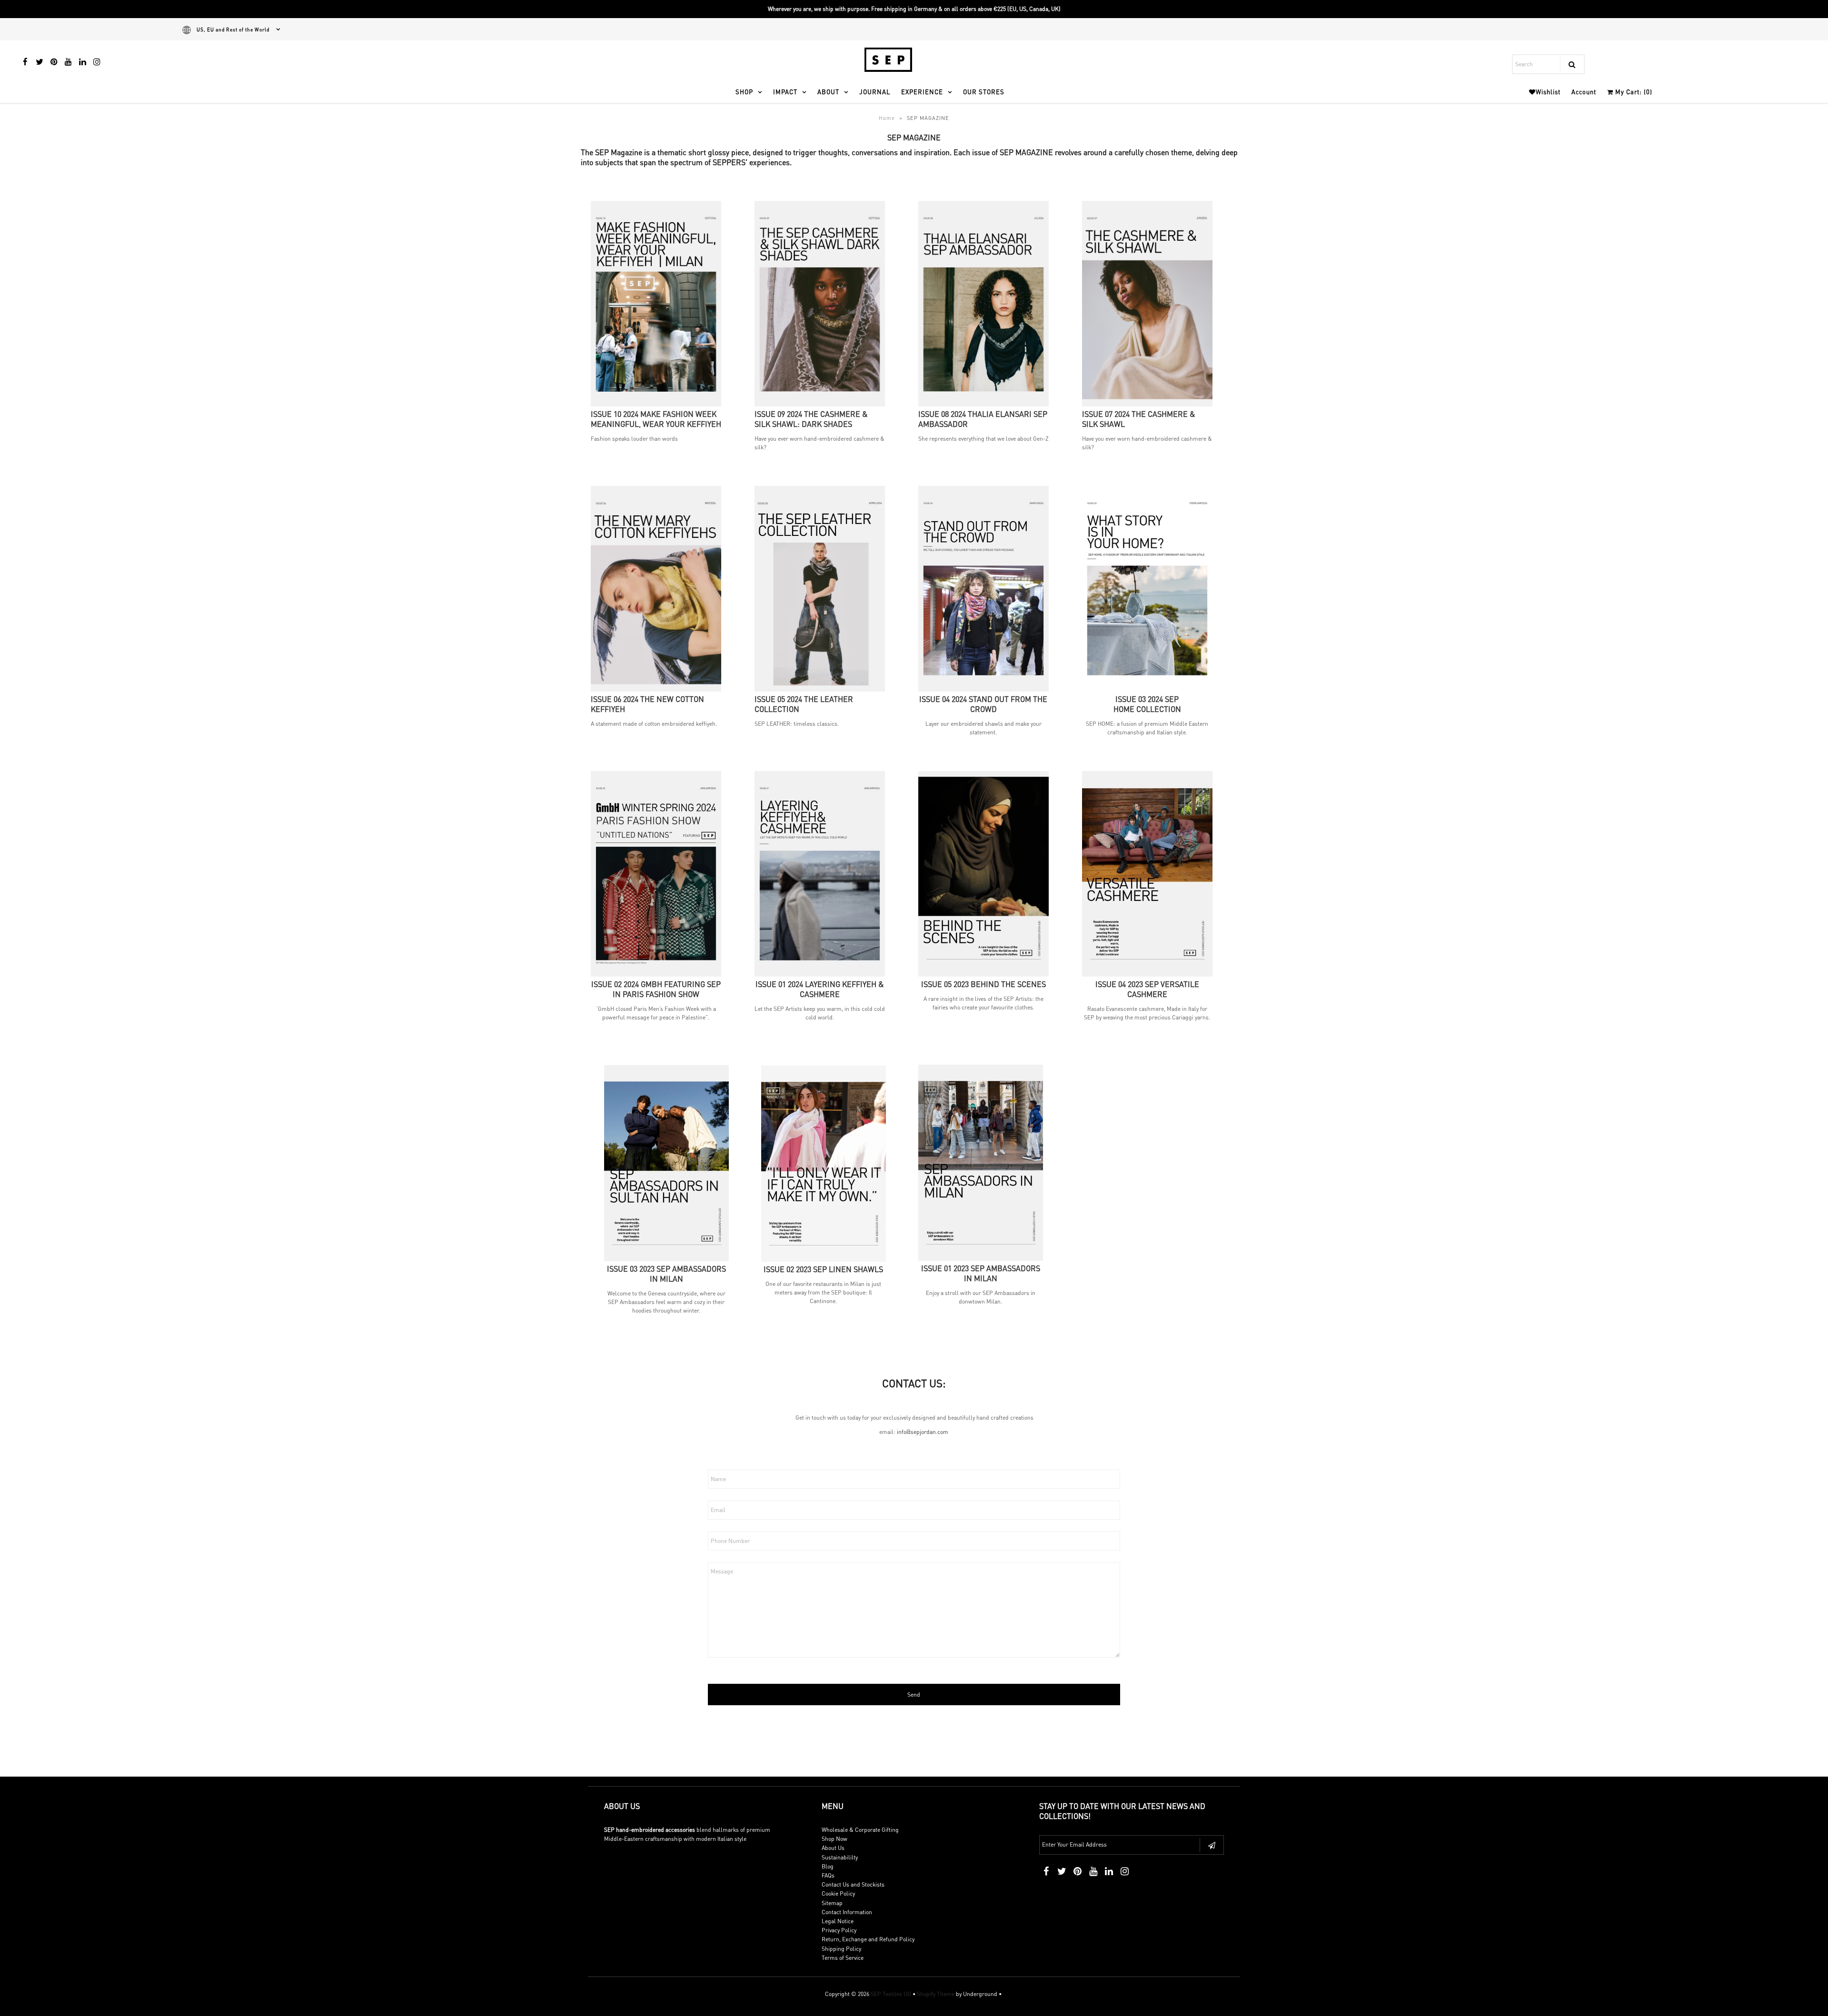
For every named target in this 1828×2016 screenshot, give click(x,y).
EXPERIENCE (922, 92)
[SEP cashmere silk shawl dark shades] (820, 404)
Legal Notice (838, 1921)
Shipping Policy (841, 1949)
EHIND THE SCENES (984, 984)
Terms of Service (843, 1958)
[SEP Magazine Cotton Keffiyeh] (656, 689)
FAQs (828, 1875)
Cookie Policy (838, 1893)
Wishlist (1548, 92)
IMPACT (785, 92)
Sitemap (832, 1903)
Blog (828, 1866)
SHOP (744, 92)
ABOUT (828, 92)
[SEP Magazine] (984, 689)
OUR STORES (984, 92)
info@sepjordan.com (923, 1432)
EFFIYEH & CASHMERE (820, 989)
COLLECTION (1147, 704)
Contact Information (847, 1912)
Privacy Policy (839, 1930)
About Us (833, 1848)
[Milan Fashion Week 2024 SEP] (656, 404)
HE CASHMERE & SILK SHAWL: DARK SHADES (811, 419)
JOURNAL (875, 92)
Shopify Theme (936, 1994)
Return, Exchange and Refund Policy (868, 1939)
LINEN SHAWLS (823, 1269)
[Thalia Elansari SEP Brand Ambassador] (984, 404)
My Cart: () (1633, 92)
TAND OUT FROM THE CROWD (983, 704)
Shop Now (835, 1839)
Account (1584, 92)
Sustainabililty (840, 1857)
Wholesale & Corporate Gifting (860, 1830)
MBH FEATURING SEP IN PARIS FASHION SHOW (656, 989)
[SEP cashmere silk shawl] (1147, 404)
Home (887, 118)
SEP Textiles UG (891, 1994)
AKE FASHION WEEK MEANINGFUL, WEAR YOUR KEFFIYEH (656, 419)
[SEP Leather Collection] (820, 689)
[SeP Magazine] (820, 974)
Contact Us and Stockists (853, 1884)
